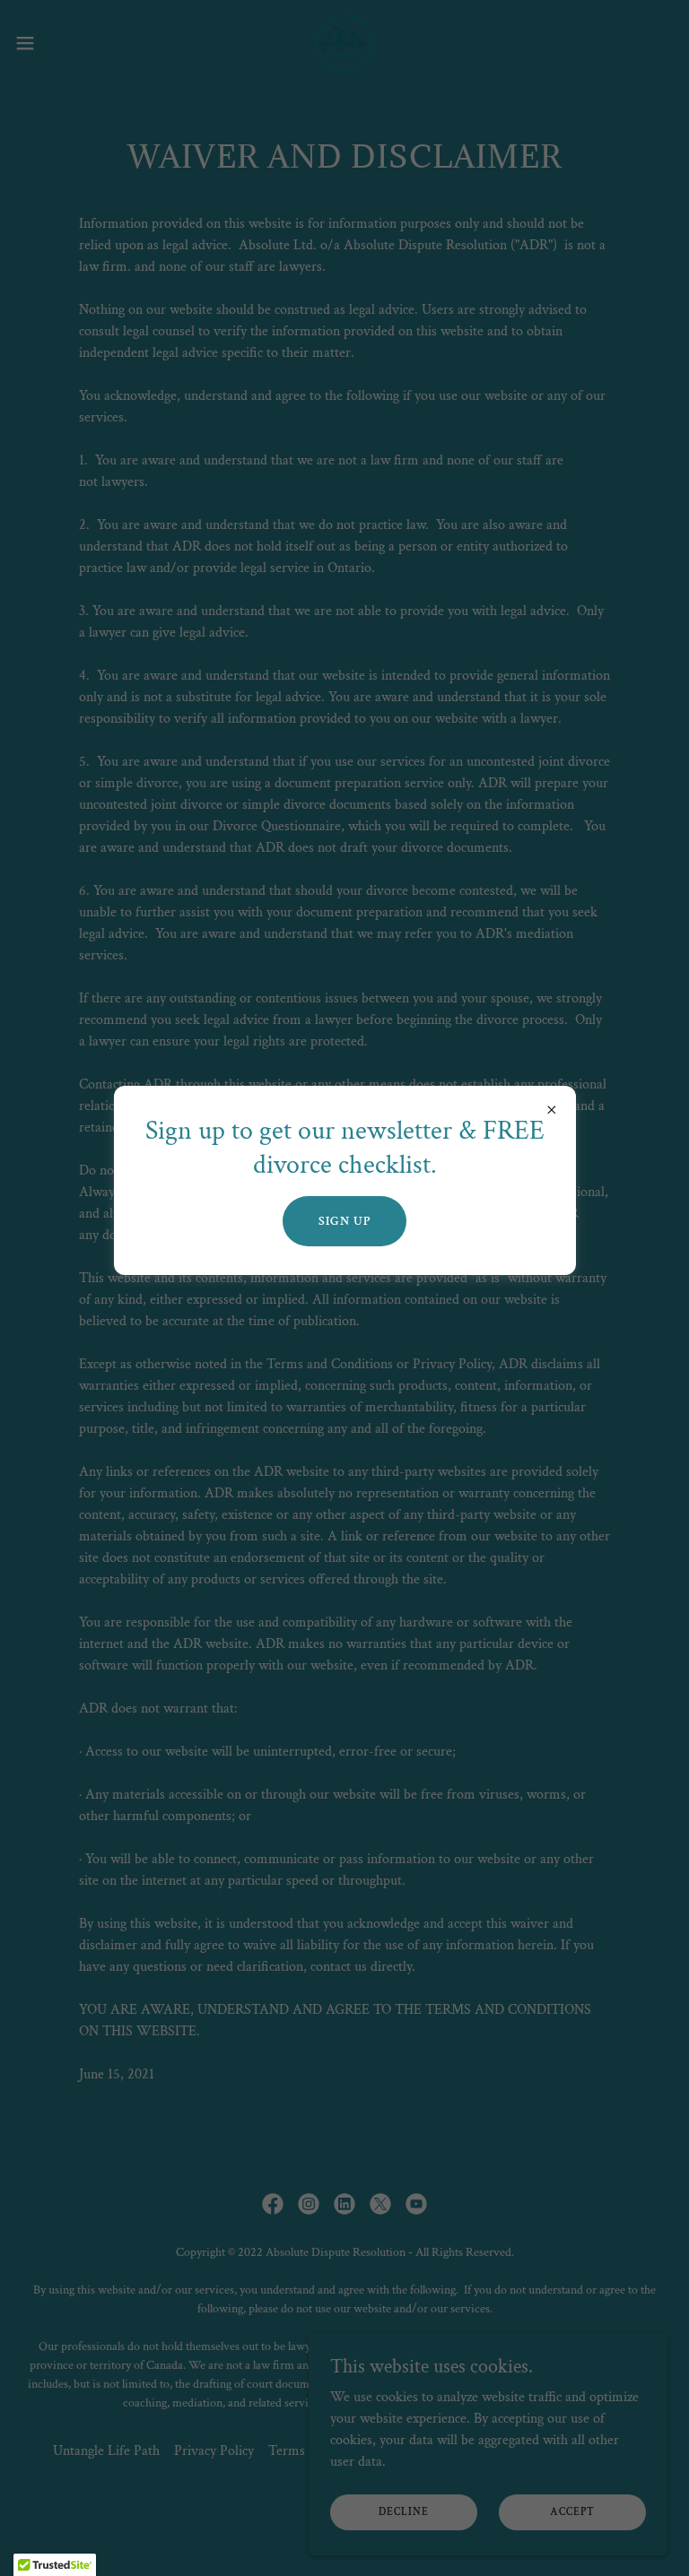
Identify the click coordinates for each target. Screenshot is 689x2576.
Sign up (344, 1221)
